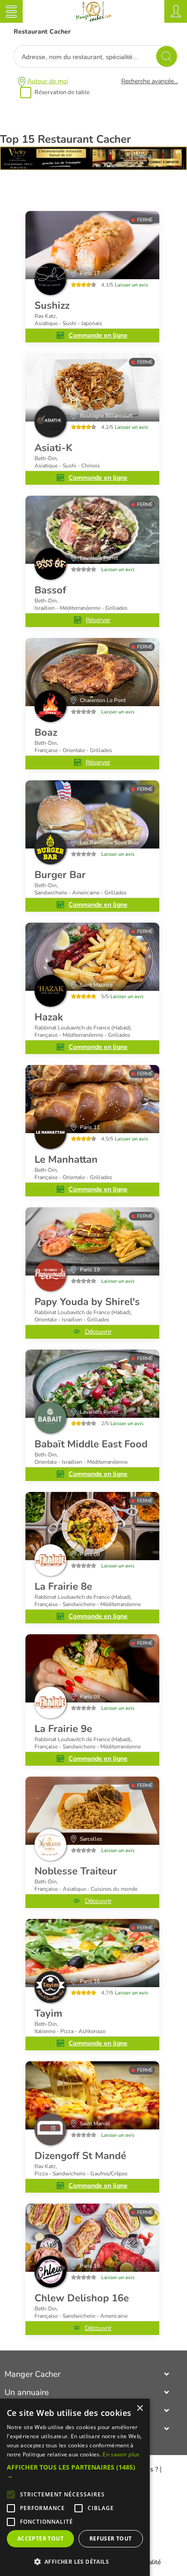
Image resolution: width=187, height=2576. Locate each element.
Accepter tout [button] (40, 2538)
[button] (75, 2471)
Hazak (49, 1017)
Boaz (46, 733)
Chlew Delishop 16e (82, 2298)
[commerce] (92, 245)
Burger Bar (60, 875)
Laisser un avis (131, 285)
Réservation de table (62, 92)
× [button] (140, 2408)
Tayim (48, 2014)
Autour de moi (48, 81)
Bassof (50, 590)
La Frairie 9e (63, 1729)
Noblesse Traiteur (76, 1871)
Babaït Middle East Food (91, 1444)
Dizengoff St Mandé (80, 2156)
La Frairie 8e (63, 1587)
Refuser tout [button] (111, 2538)
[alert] (75, 2487)
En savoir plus (121, 2454)
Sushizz (52, 306)
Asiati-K (54, 448)
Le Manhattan (66, 1160)
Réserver (98, 620)
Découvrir (98, 1332)
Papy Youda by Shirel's (87, 1302)
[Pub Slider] (93, 168)
